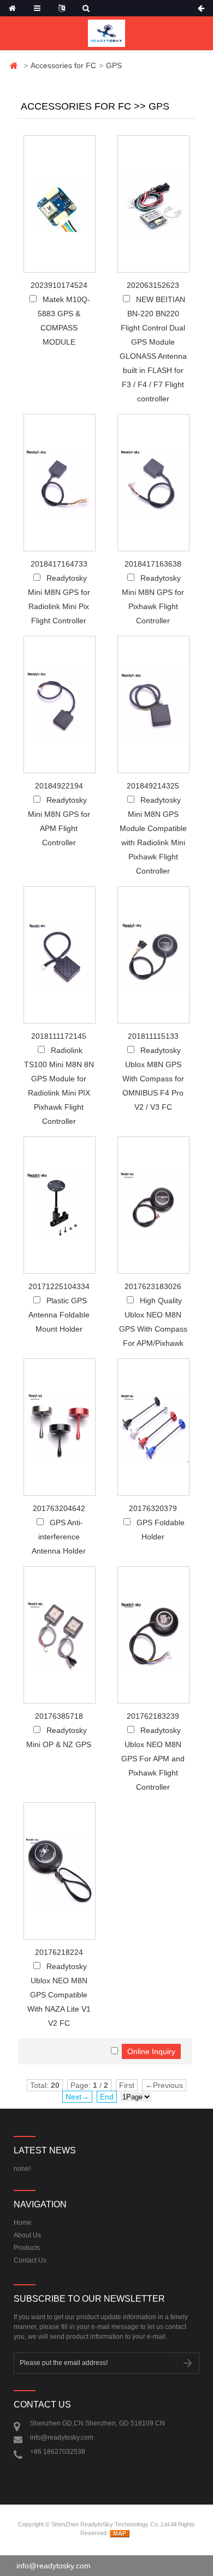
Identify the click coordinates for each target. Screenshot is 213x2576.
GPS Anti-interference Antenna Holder (59, 1537)
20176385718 (59, 1716)
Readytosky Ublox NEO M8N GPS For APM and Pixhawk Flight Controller (153, 1759)
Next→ (77, 2097)
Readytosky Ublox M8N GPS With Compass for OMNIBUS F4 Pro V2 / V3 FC (153, 1079)
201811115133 (153, 1036)
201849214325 (153, 786)
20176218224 (59, 1952)
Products (27, 2248)
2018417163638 (153, 564)
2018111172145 (59, 1036)
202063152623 (153, 285)
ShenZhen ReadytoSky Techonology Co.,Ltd (110, 2524)
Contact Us (30, 2260)
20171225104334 (59, 1286)
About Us (27, 2235)
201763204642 (59, 1508)
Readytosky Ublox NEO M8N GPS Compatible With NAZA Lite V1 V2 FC (59, 1995)
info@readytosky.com (54, 2566)
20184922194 (59, 786)
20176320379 (153, 1508)
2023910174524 (59, 285)
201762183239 (153, 1716)
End (107, 2097)
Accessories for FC (63, 65)
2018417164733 (59, 564)
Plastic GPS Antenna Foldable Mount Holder (59, 1315)
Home (14, 66)
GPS (114, 65)
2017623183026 (153, 1286)
